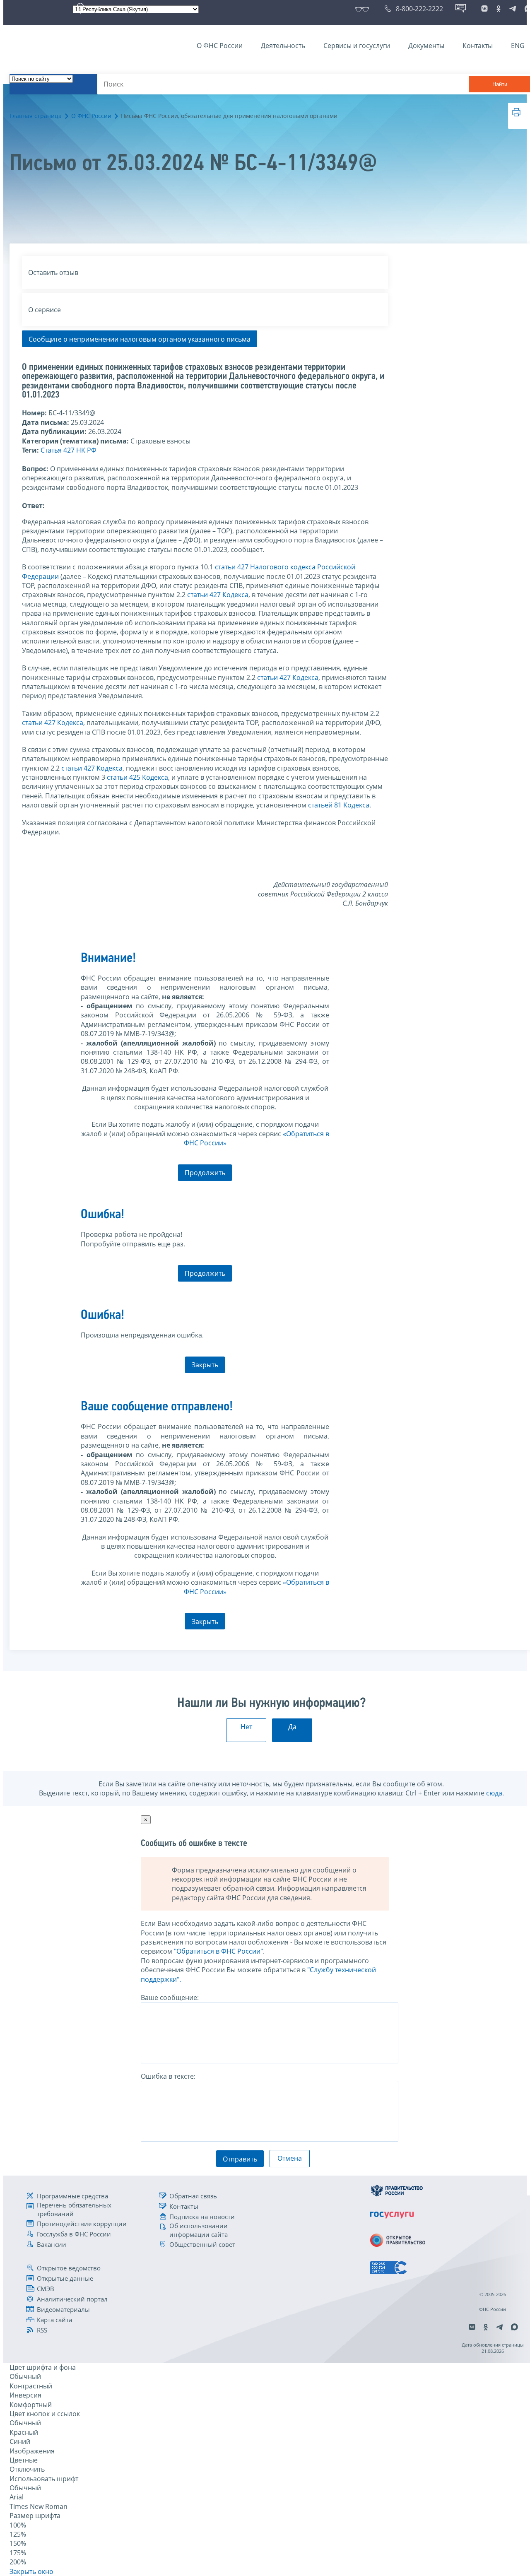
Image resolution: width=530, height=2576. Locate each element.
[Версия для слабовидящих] (364, 9)
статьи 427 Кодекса (218, 595)
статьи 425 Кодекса (137, 777)
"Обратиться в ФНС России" (218, 1951)
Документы (426, 46)
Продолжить (205, 1173)
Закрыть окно (31, 2571)
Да (292, 1727)
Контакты (478, 46)
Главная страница (36, 116)
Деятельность (283, 46)
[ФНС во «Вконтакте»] (484, 9)
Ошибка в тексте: (168, 2076)
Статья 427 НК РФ (69, 450)
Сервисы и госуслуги (357, 46)
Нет (246, 1727)
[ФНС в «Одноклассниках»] (499, 9)
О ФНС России (220, 46)
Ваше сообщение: (170, 1998)
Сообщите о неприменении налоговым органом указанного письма (140, 339)
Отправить (240, 2159)
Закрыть (205, 1365)
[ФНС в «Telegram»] (513, 9)
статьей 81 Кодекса (339, 805)
